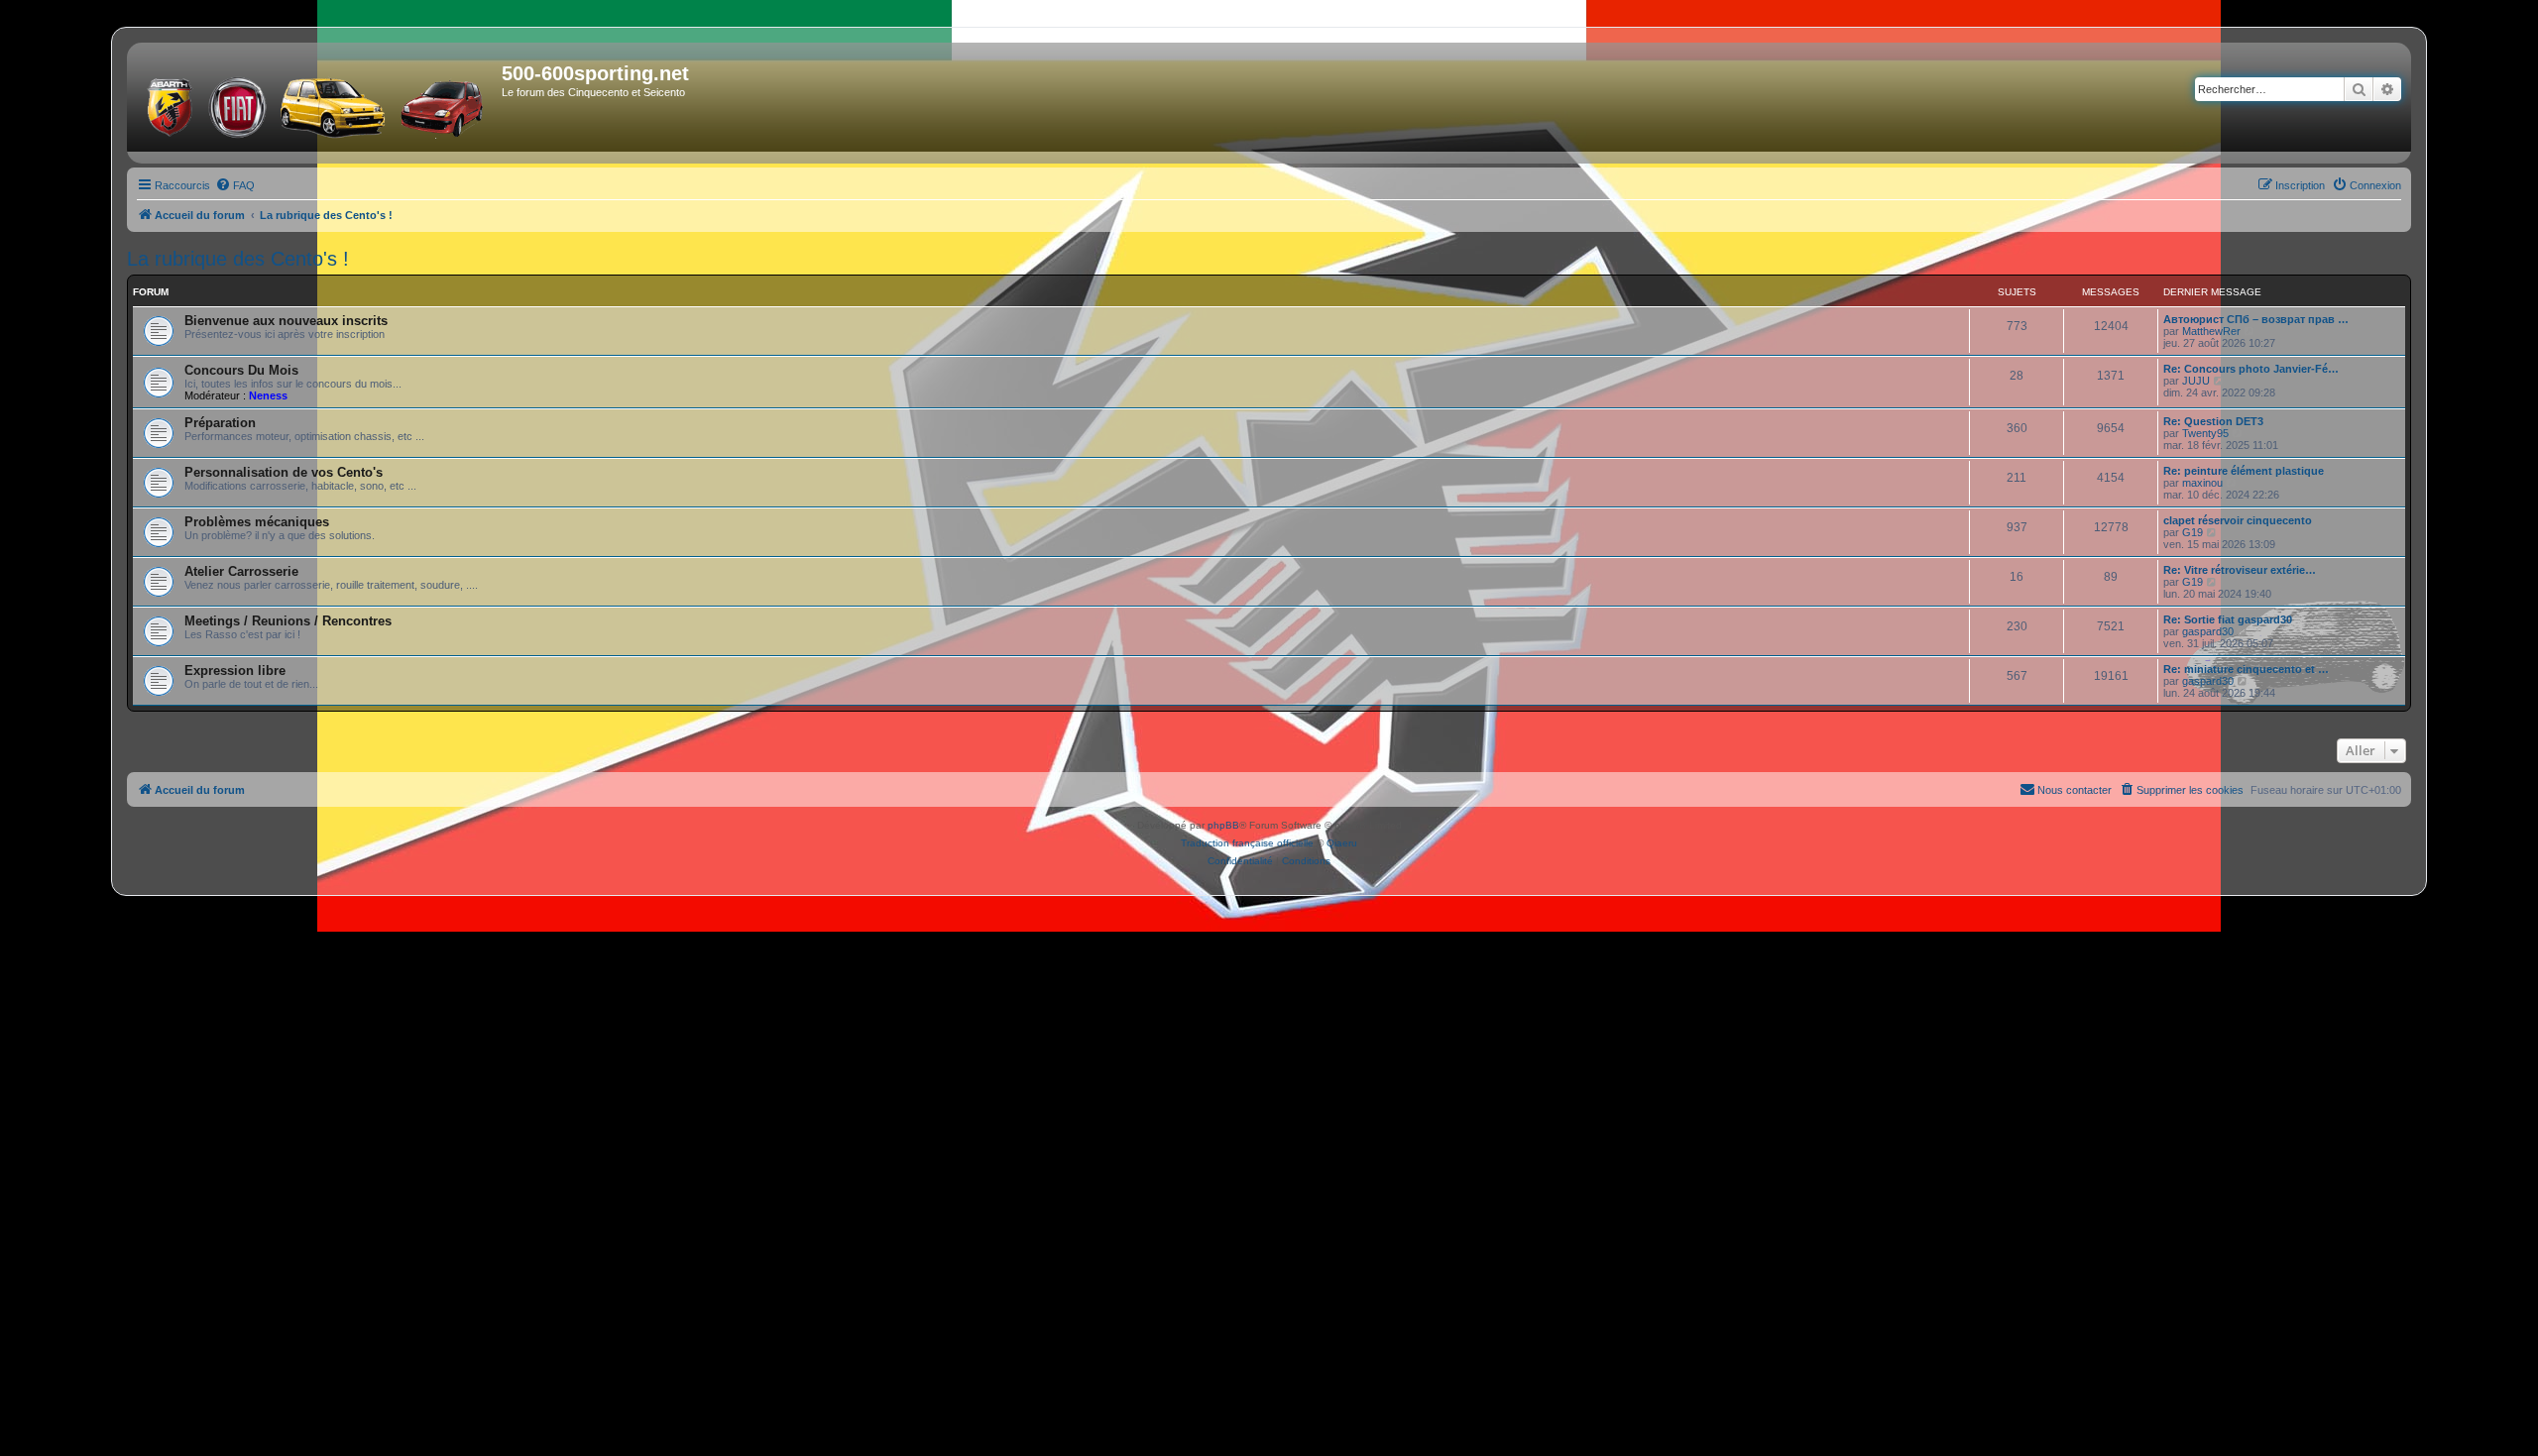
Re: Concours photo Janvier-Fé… (2251, 369)
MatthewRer (2211, 331)
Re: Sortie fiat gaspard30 (2228, 619)
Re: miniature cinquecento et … (2246, 669)
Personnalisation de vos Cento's (284, 472)
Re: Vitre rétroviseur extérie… (2240, 570)
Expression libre (235, 671)
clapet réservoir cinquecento (2238, 520)
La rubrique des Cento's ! (238, 259)
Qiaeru (1342, 843)
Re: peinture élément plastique (2244, 471)
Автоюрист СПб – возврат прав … (2256, 319)
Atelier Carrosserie (241, 571)
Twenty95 (2205, 433)
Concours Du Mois (241, 370)
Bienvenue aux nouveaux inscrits (286, 321)
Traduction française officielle (1247, 843)
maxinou (2202, 483)
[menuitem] (235, 185)
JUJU (2196, 381)
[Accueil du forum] (317, 103)
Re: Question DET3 (2213, 421)
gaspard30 (2208, 631)
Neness (268, 395)
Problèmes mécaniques (257, 522)
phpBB (1223, 825)
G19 (2192, 532)
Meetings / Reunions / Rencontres (288, 621)
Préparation (220, 423)
